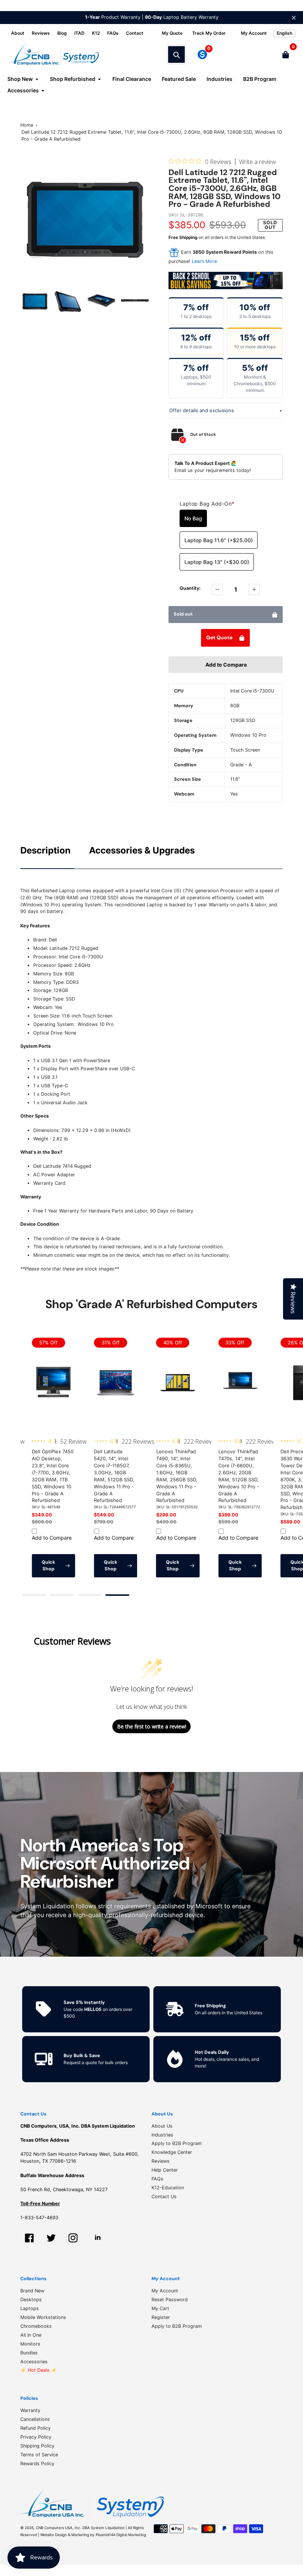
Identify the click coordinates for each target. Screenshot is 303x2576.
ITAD (79, 33)
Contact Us (164, 2197)
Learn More (204, 261)
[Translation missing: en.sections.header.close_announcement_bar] (294, 18)
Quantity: (190, 588)
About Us (162, 2126)
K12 (96, 33)
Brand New (32, 2291)
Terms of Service (39, 2455)
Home (27, 125)
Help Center (165, 2170)
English (285, 33)
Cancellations (35, 2419)
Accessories (34, 2362)
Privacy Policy (36, 2437)
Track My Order (209, 33)
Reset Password (170, 2300)
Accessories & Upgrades (142, 850)
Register (161, 2317)
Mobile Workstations (43, 2317)
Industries (162, 2135)
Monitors (30, 2344)
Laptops (30, 2308)
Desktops (31, 2300)
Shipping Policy (37, 2446)
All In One (31, 2335)
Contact (135, 33)
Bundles (29, 2353)
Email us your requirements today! (213, 470)
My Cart (160, 2308)
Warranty (30, 2410)
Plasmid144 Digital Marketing (121, 2535)
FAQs (113, 33)
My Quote (172, 33)
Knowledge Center (172, 2152)
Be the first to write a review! (152, 1726)
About (18, 33)
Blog (62, 33)
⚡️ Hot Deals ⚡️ (39, 2370)
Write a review (258, 162)
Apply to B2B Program (177, 2143)
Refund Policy (35, 2428)
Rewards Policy (37, 2464)
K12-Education (168, 2188)
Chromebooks (36, 2326)
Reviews (41, 33)
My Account (165, 2291)
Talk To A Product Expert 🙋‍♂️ (206, 463)
